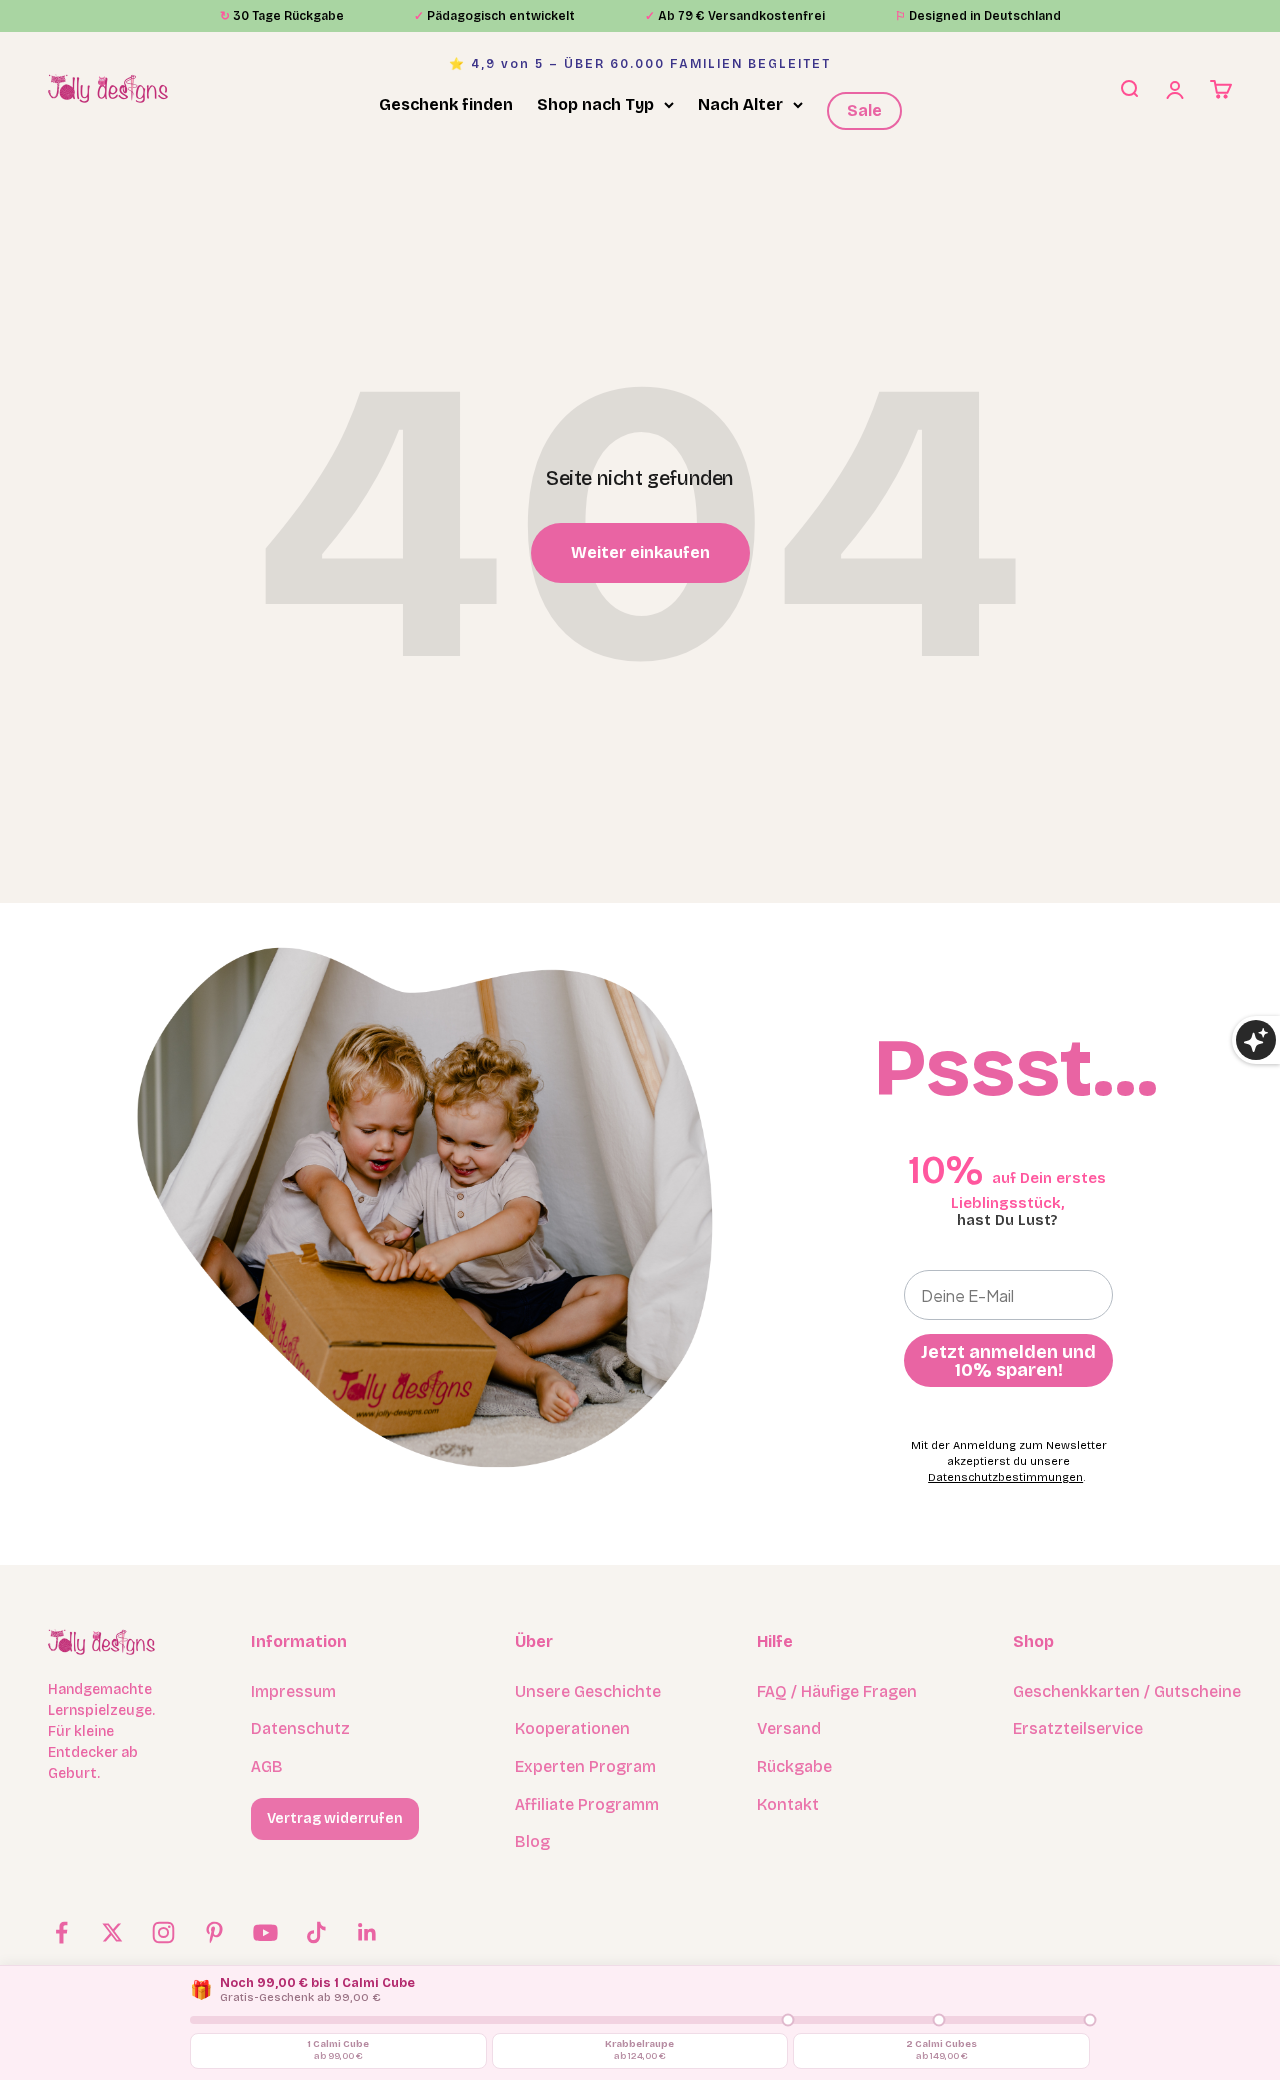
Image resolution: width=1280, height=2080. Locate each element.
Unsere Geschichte (588, 1691)
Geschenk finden (446, 104)
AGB (267, 1766)
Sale (864, 110)
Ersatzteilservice (1078, 1728)
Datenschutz (300, 1728)
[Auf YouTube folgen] (265, 1932)
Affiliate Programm (587, 1804)
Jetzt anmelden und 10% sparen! (1008, 1361)
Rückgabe (794, 1766)
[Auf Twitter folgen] (112, 1932)
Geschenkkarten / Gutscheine (1127, 1691)
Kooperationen (572, 1728)
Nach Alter (740, 104)
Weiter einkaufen (640, 552)
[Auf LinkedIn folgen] (367, 1932)
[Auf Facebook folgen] (61, 1932)
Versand (789, 1728)
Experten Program (585, 1766)
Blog (532, 1841)
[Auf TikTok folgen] (316, 1932)
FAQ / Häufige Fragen (837, 1691)
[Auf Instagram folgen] (163, 1932)
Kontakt (788, 1804)
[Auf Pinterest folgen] (214, 1932)
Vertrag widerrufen (335, 1818)
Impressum (293, 1691)
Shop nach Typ (595, 104)
